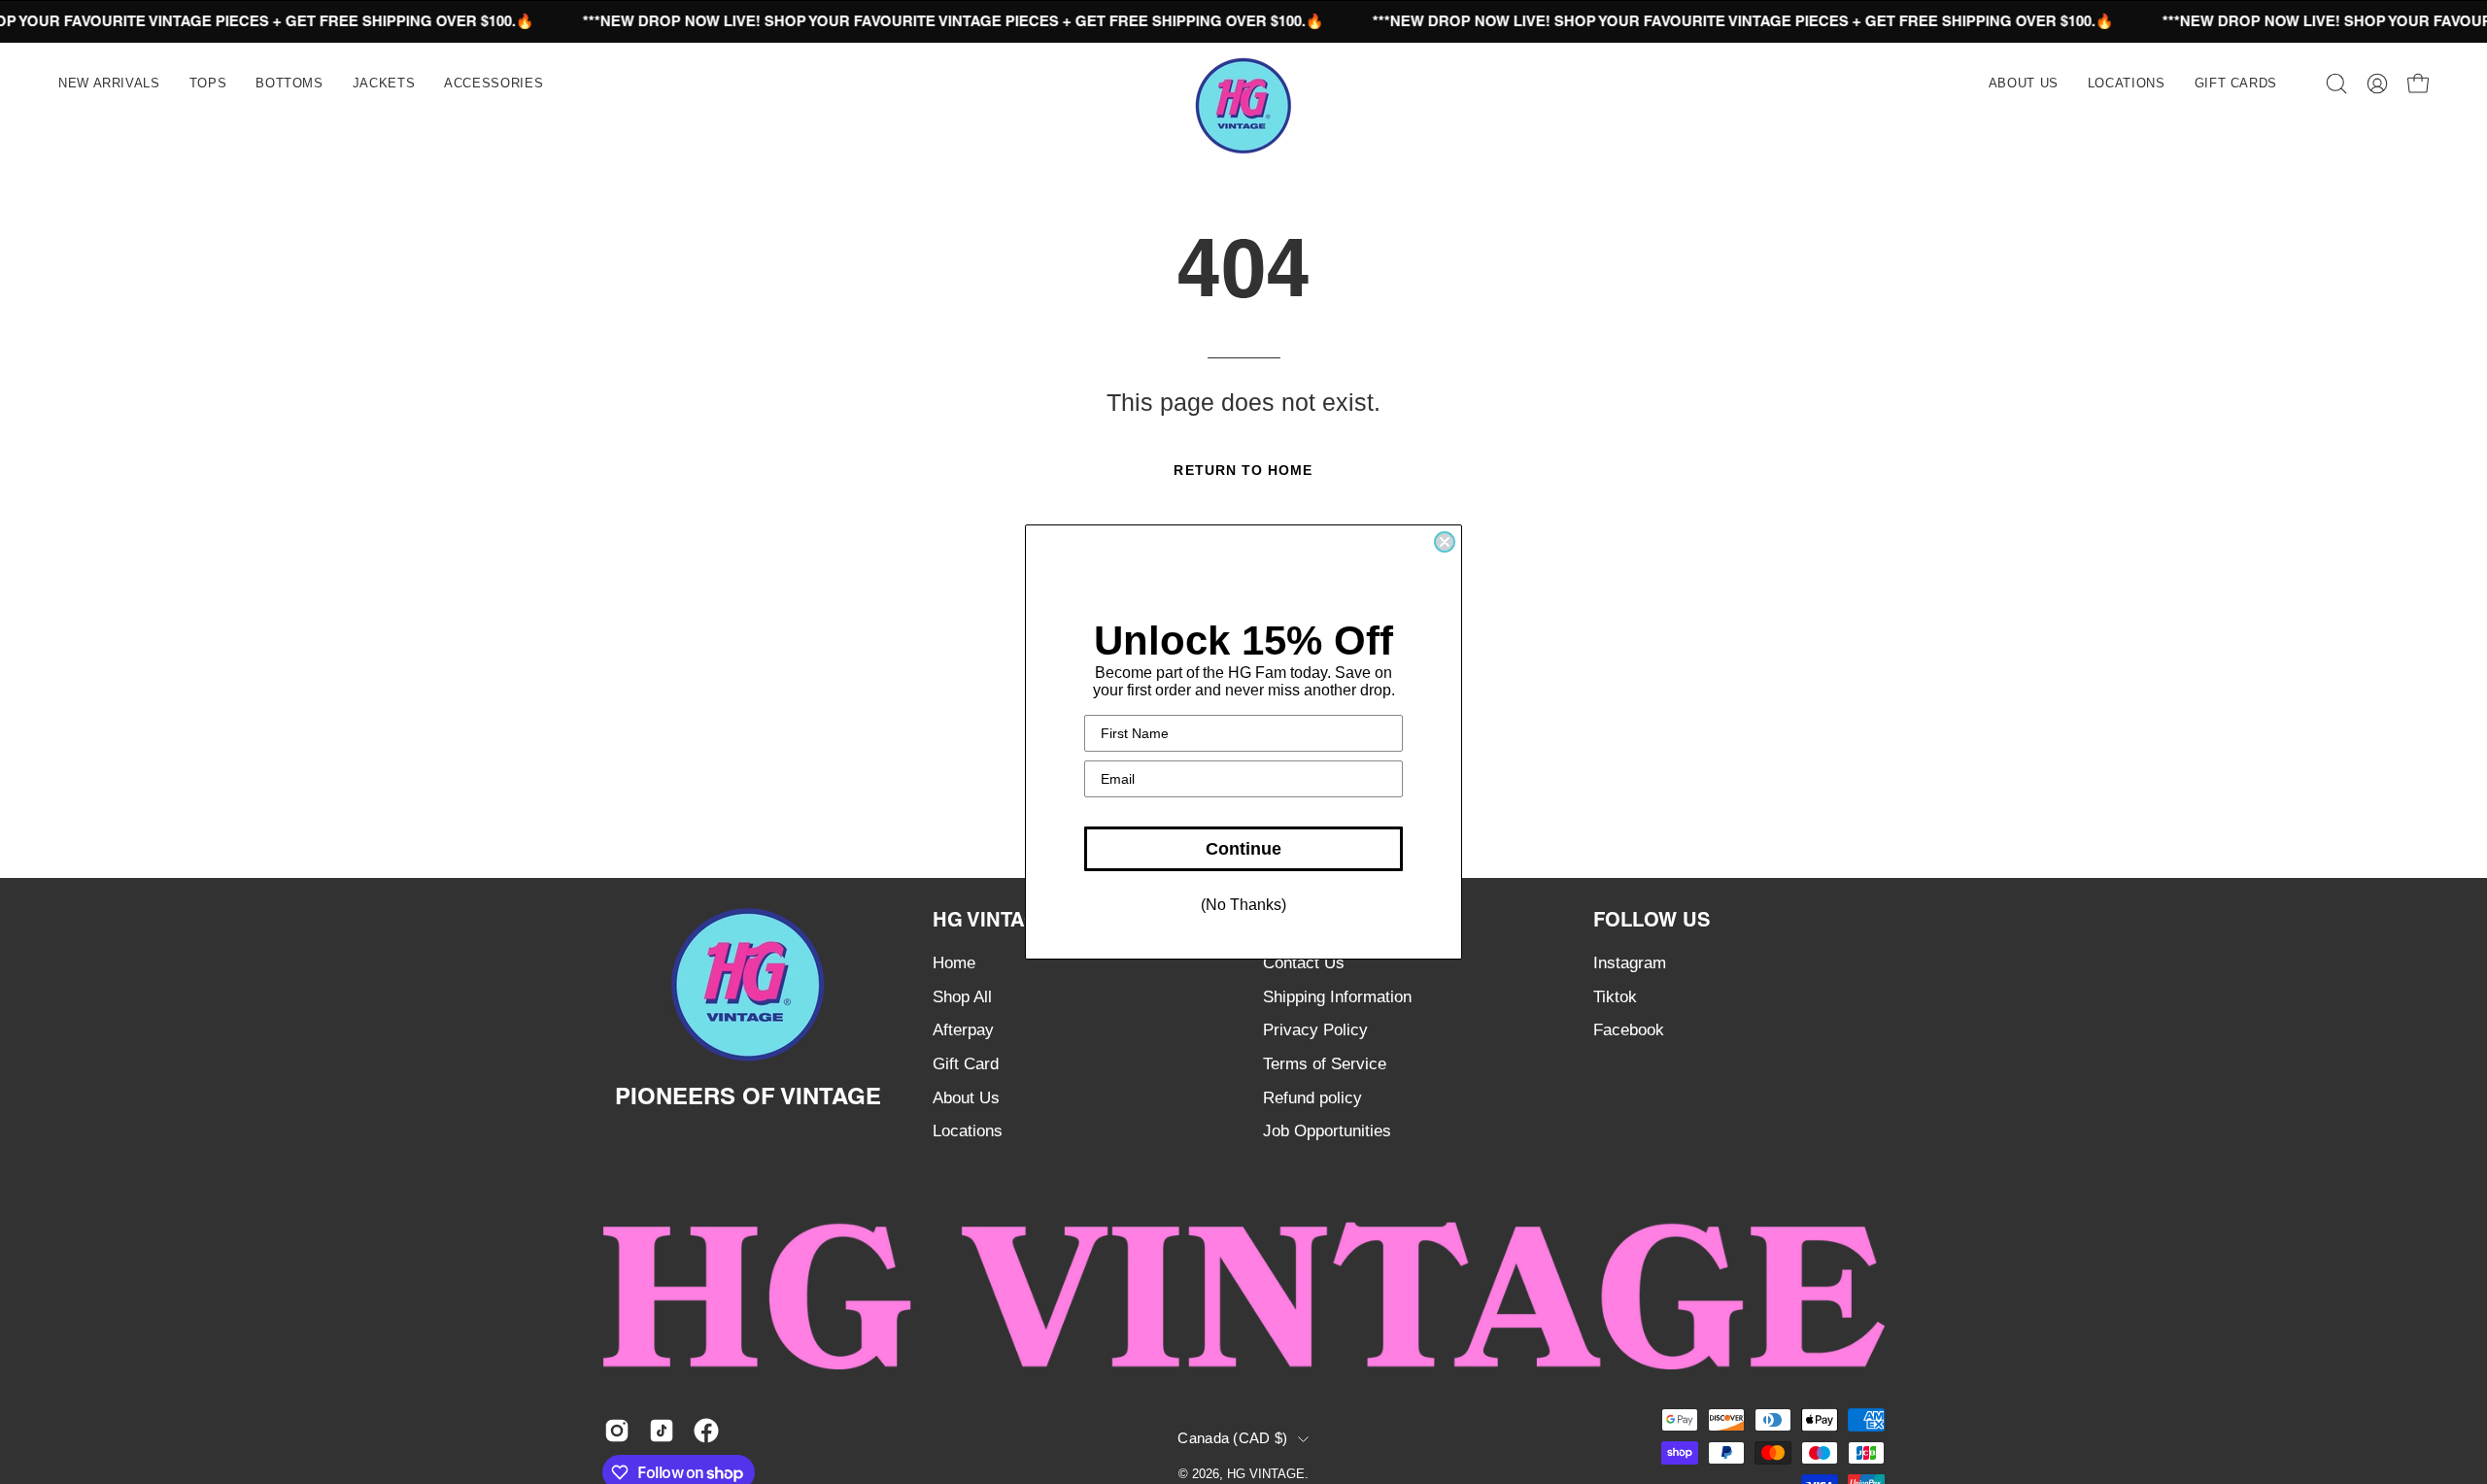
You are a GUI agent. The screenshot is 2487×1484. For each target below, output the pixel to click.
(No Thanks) (1243, 905)
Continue (1243, 849)
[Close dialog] (1445, 542)
